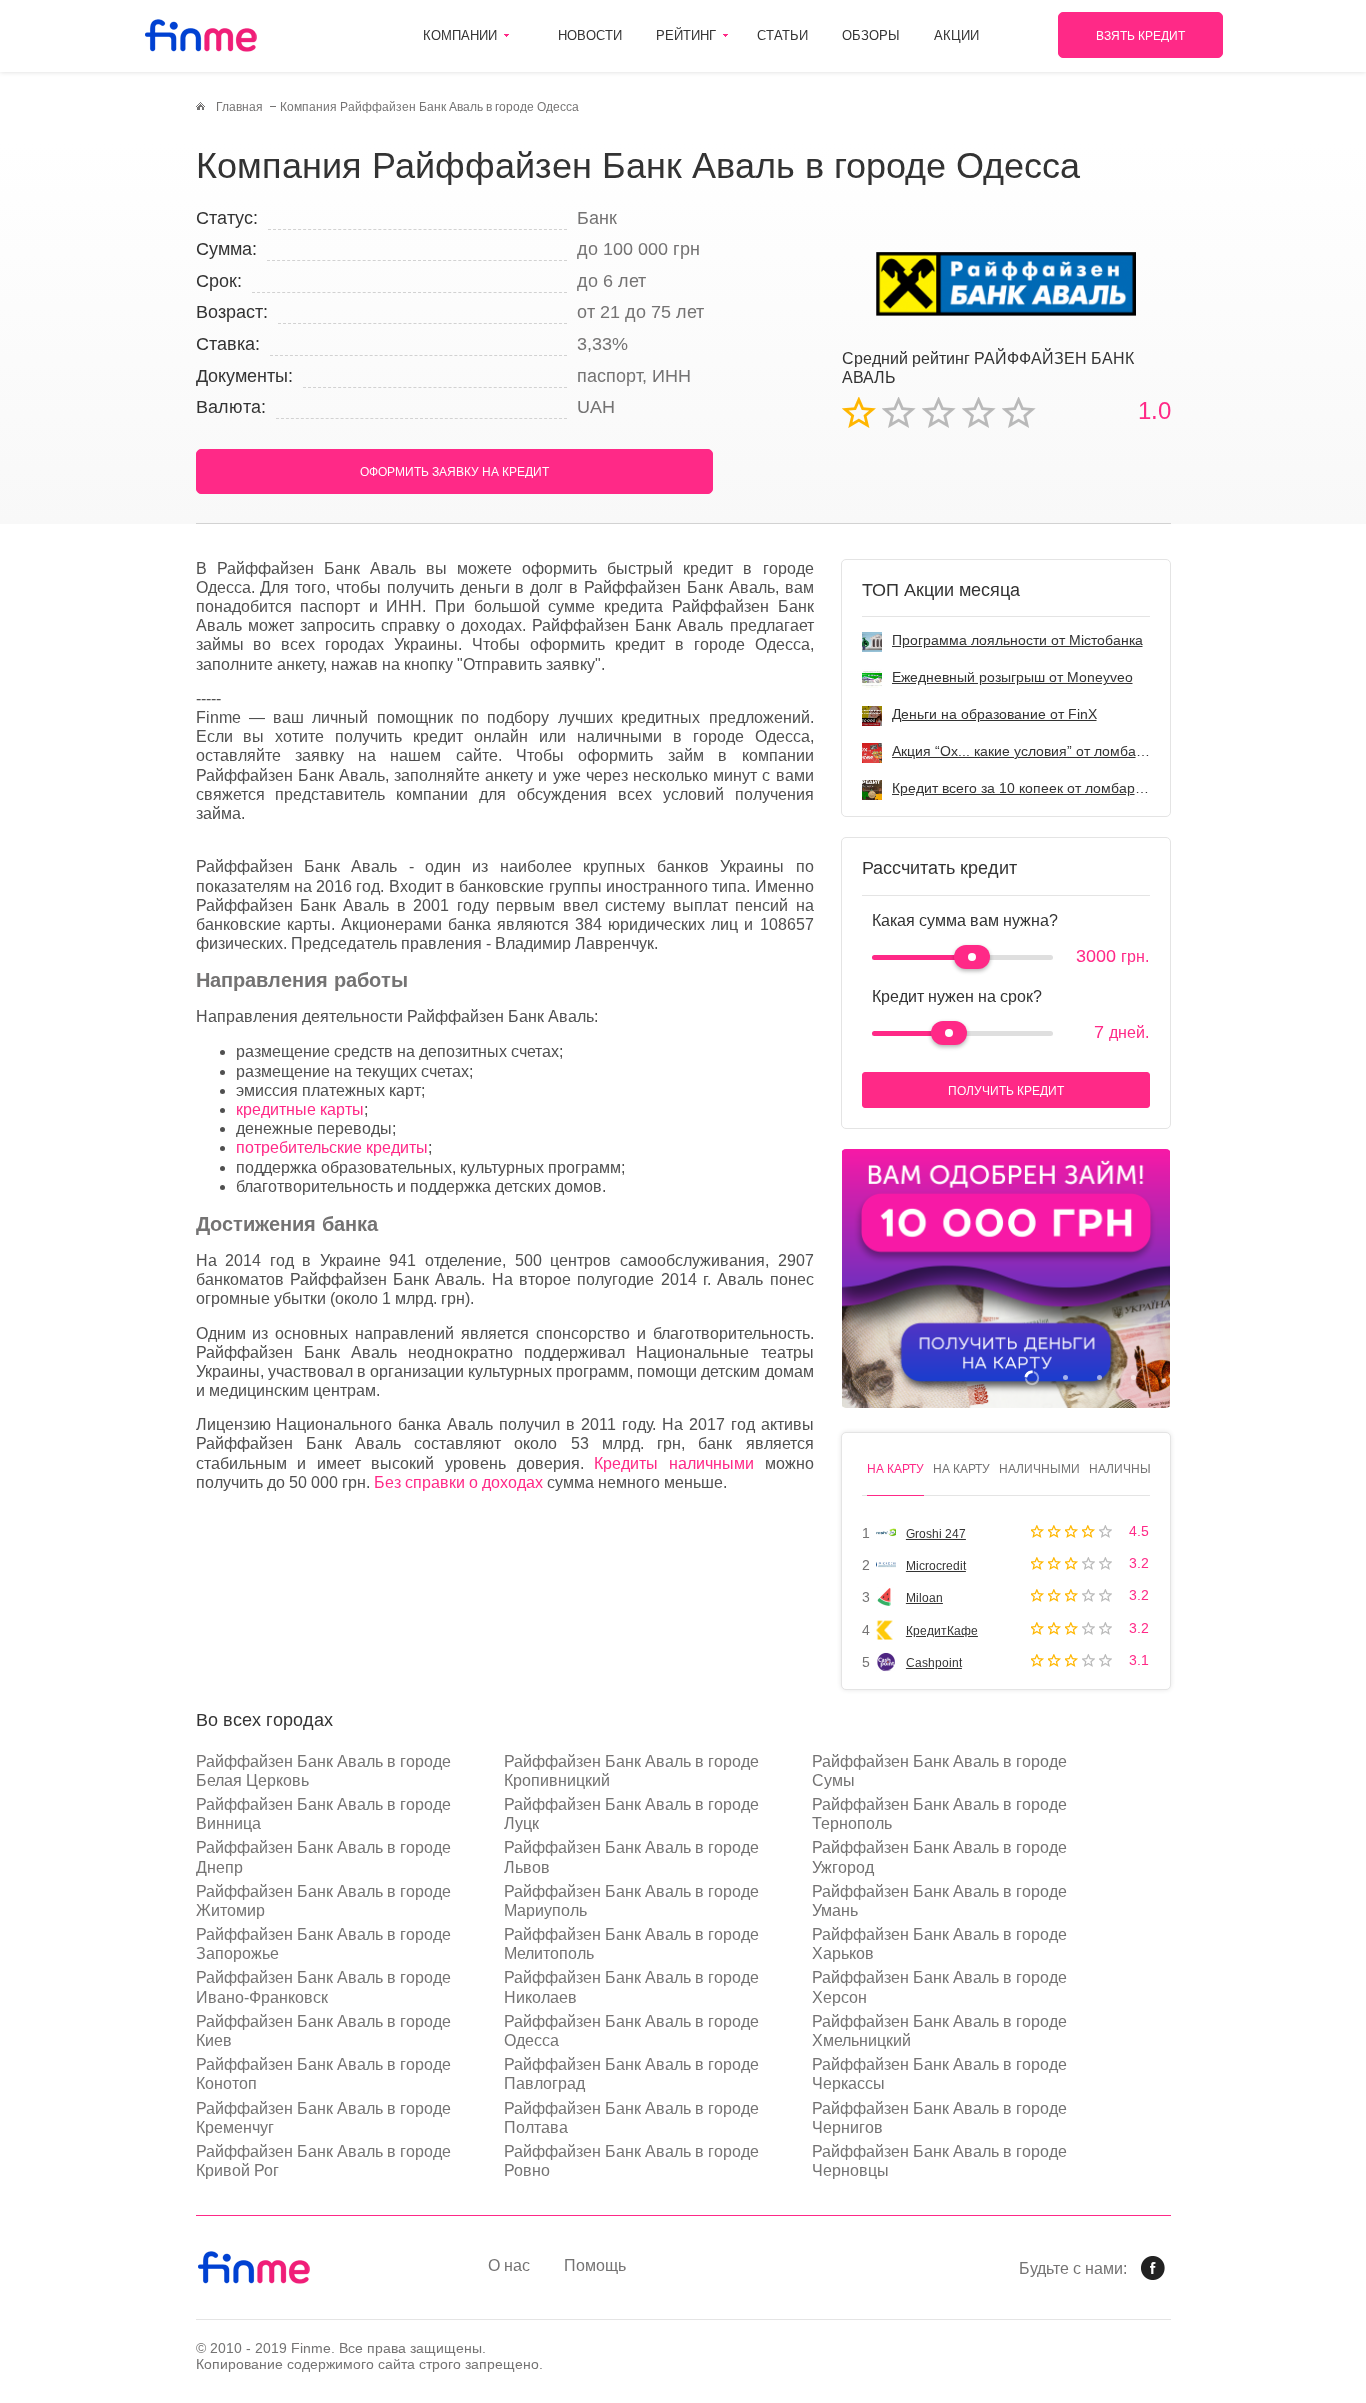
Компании (460, 35)
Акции (956, 35)
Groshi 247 (936, 1534)
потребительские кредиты (332, 1147)
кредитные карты (300, 1109)
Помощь (595, 2265)
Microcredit (936, 1566)
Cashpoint (934, 1663)
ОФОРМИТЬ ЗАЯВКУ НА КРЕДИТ (454, 472)
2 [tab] (1065, 1377)
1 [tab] (1031, 1377)
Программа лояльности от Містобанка (1017, 640)
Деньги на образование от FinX (994, 714)
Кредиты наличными (674, 1463)
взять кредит (1140, 36)
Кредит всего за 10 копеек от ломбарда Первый (1049, 788)
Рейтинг (686, 35)
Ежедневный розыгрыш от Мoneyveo (1012, 677)
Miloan (924, 1598)
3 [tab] (1099, 1377)
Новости (590, 35)
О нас (509, 2265)
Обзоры (871, 35)
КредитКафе (942, 1631)
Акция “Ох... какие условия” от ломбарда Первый (1053, 751)
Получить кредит (1006, 1091)
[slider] (972, 957)
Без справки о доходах (458, 1482)
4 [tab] (1133, 1377)
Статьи (782, 35)
